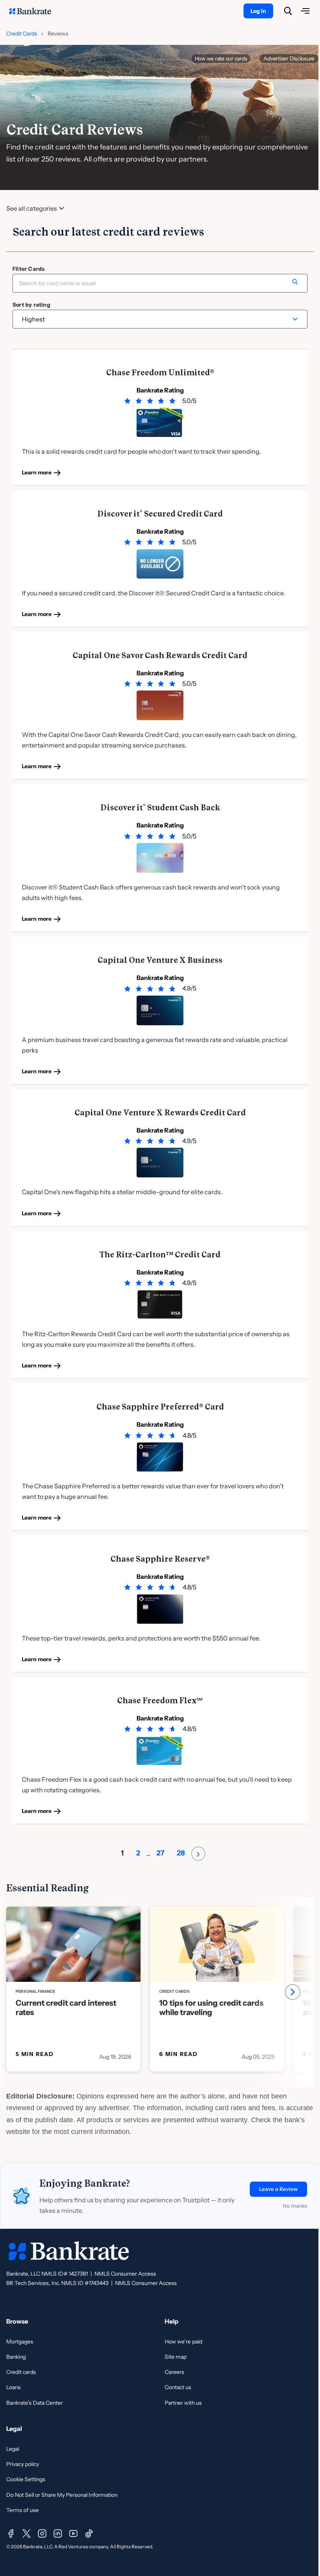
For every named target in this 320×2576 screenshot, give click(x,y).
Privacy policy (23, 2464)
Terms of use (22, 2510)
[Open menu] (305, 11)
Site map (176, 2357)
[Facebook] (11, 2533)
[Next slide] (293, 1992)
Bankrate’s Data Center (35, 2403)
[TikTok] (89, 2533)
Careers (174, 2372)
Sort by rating (31, 305)
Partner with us (183, 2403)
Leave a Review (278, 2189)
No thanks (295, 2206)
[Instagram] (42, 2533)
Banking (16, 2357)
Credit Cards (22, 34)
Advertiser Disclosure (289, 59)
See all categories (32, 209)
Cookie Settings (26, 2479)
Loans (13, 2387)
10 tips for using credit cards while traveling (211, 2008)
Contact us (178, 2387)
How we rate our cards (221, 59)
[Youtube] (73, 2533)
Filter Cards (28, 269)
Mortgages (20, 2342)
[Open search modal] (288, 11)
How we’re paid (183, 2342)
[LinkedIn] (58, 2533)
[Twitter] (27, 2533)
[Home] (34, 11)
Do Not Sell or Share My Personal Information (62, 2495)
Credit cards (21, 2372)
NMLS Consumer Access (125, 2274)
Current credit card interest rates (66, 2008)
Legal (13, 2449)
